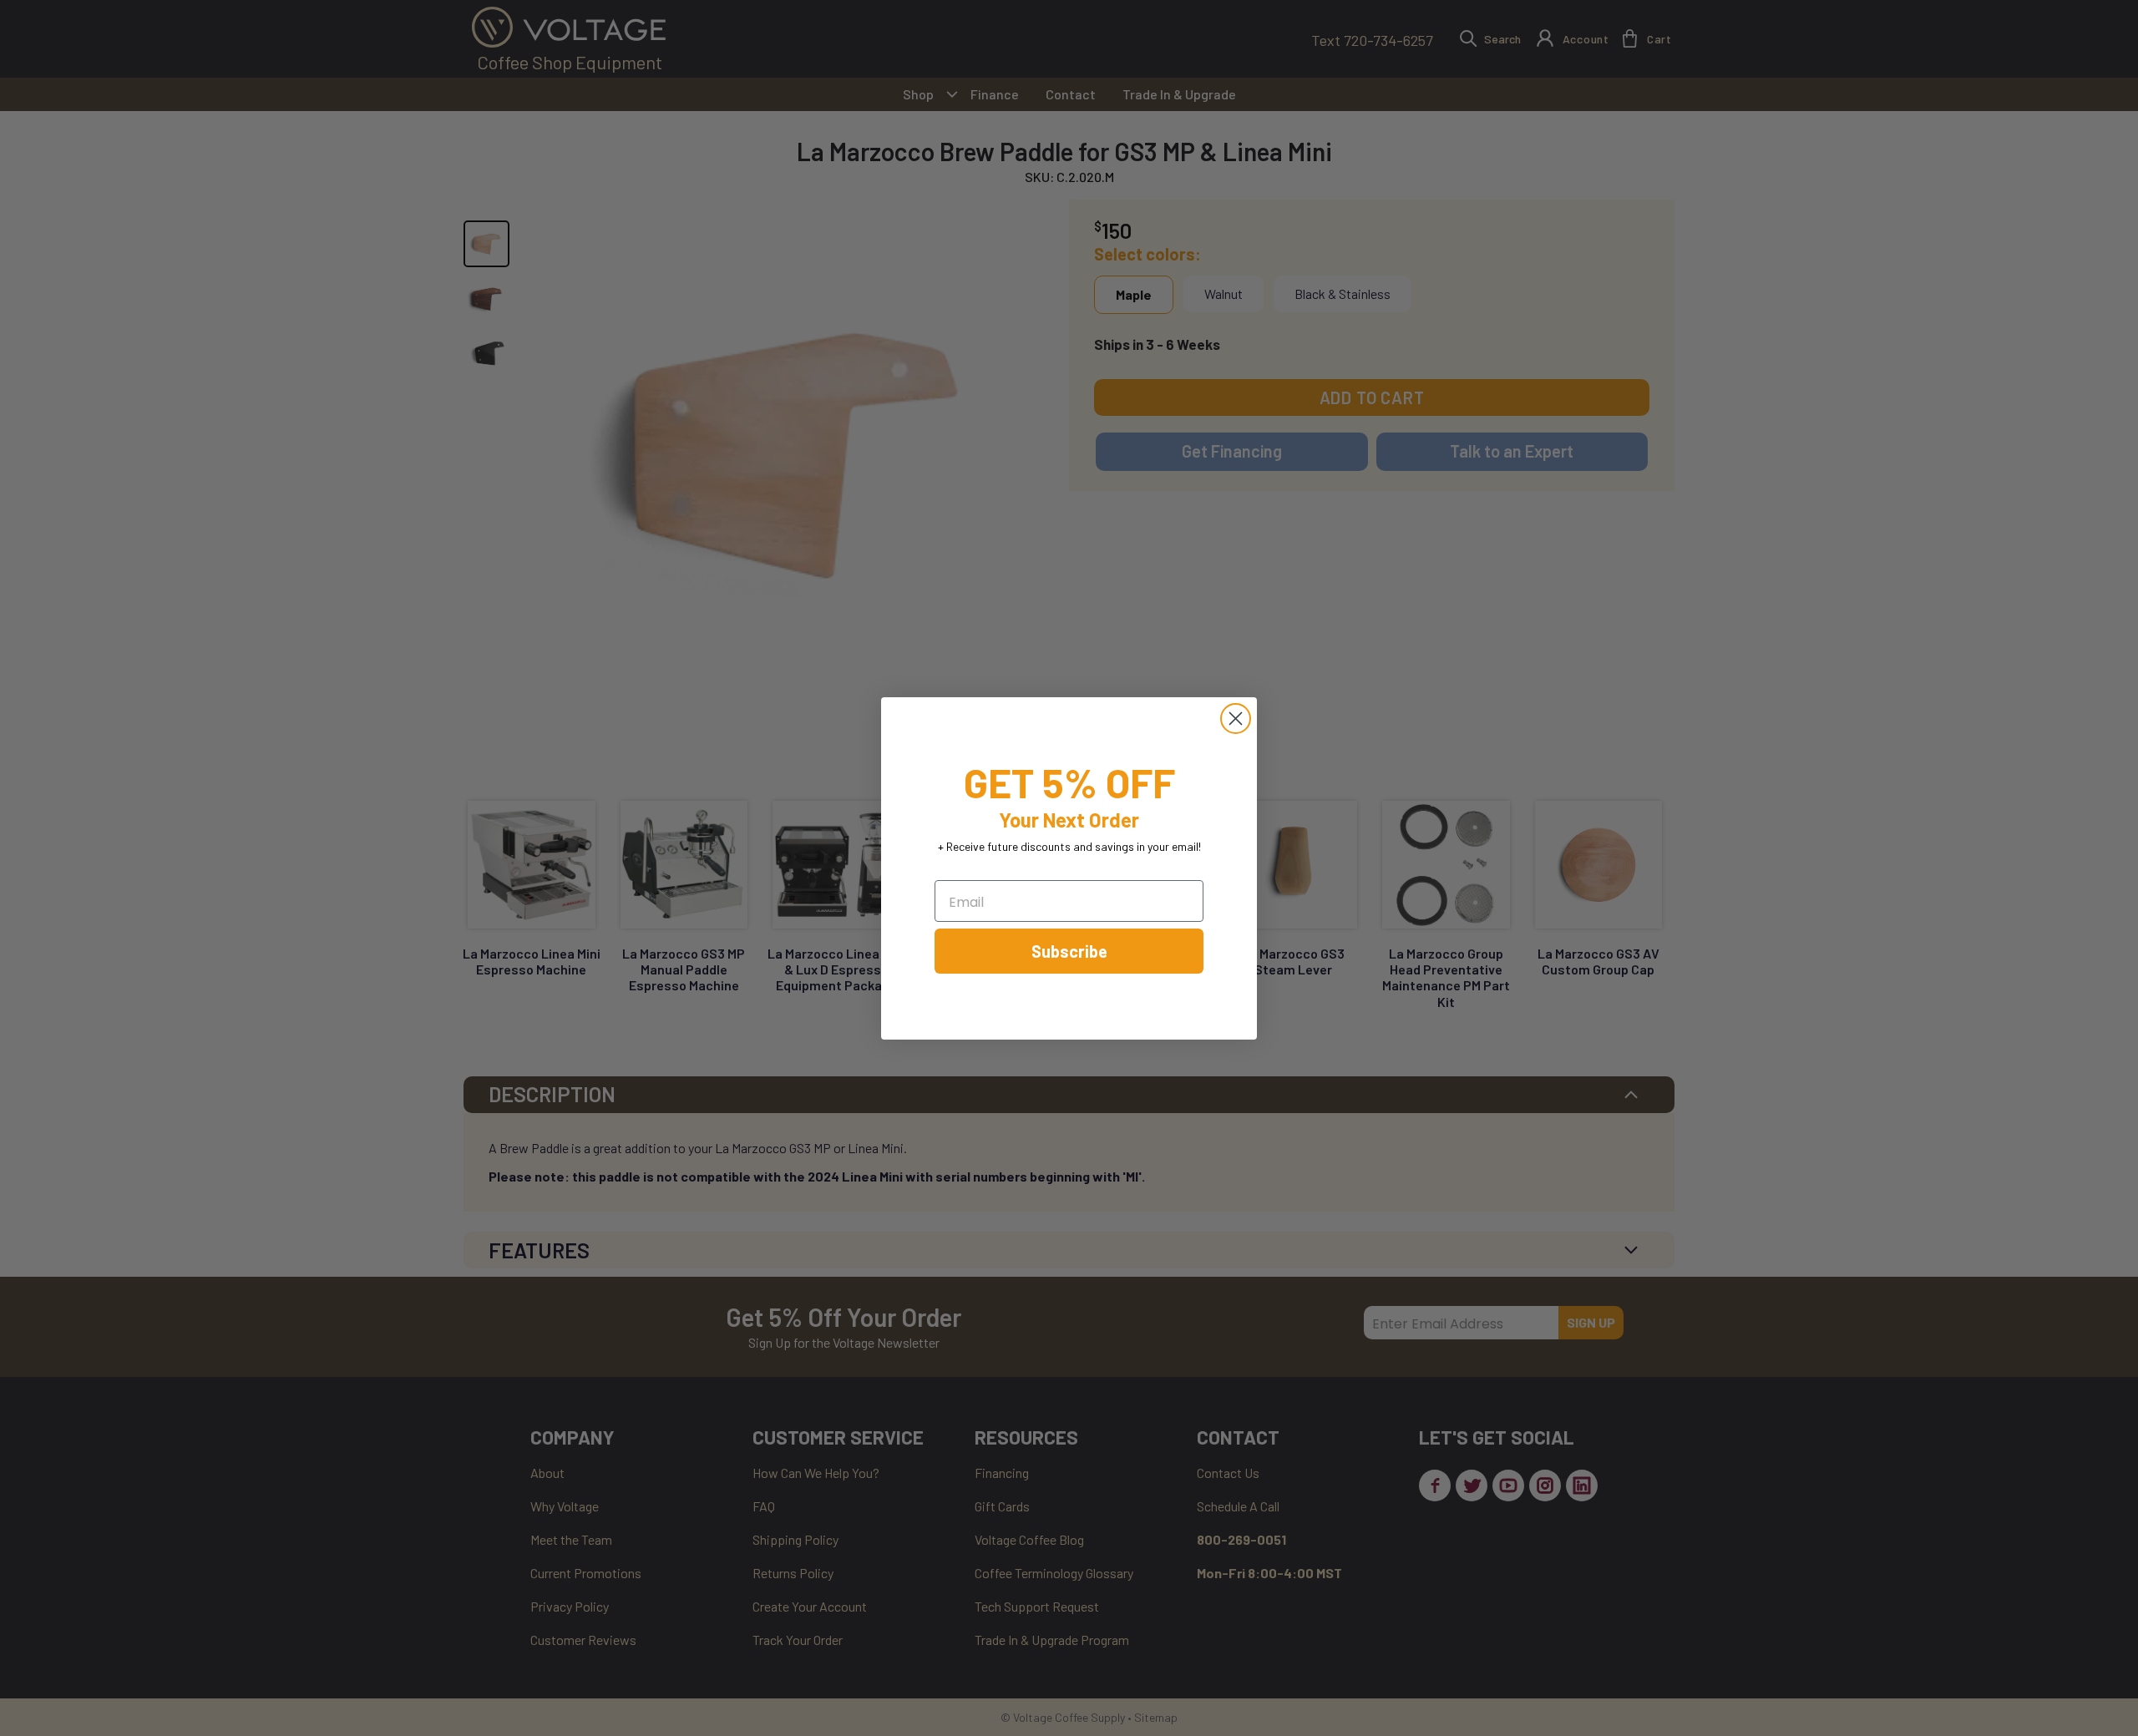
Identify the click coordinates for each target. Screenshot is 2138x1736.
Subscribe (1069, 951)
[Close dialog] (1236, 719)
